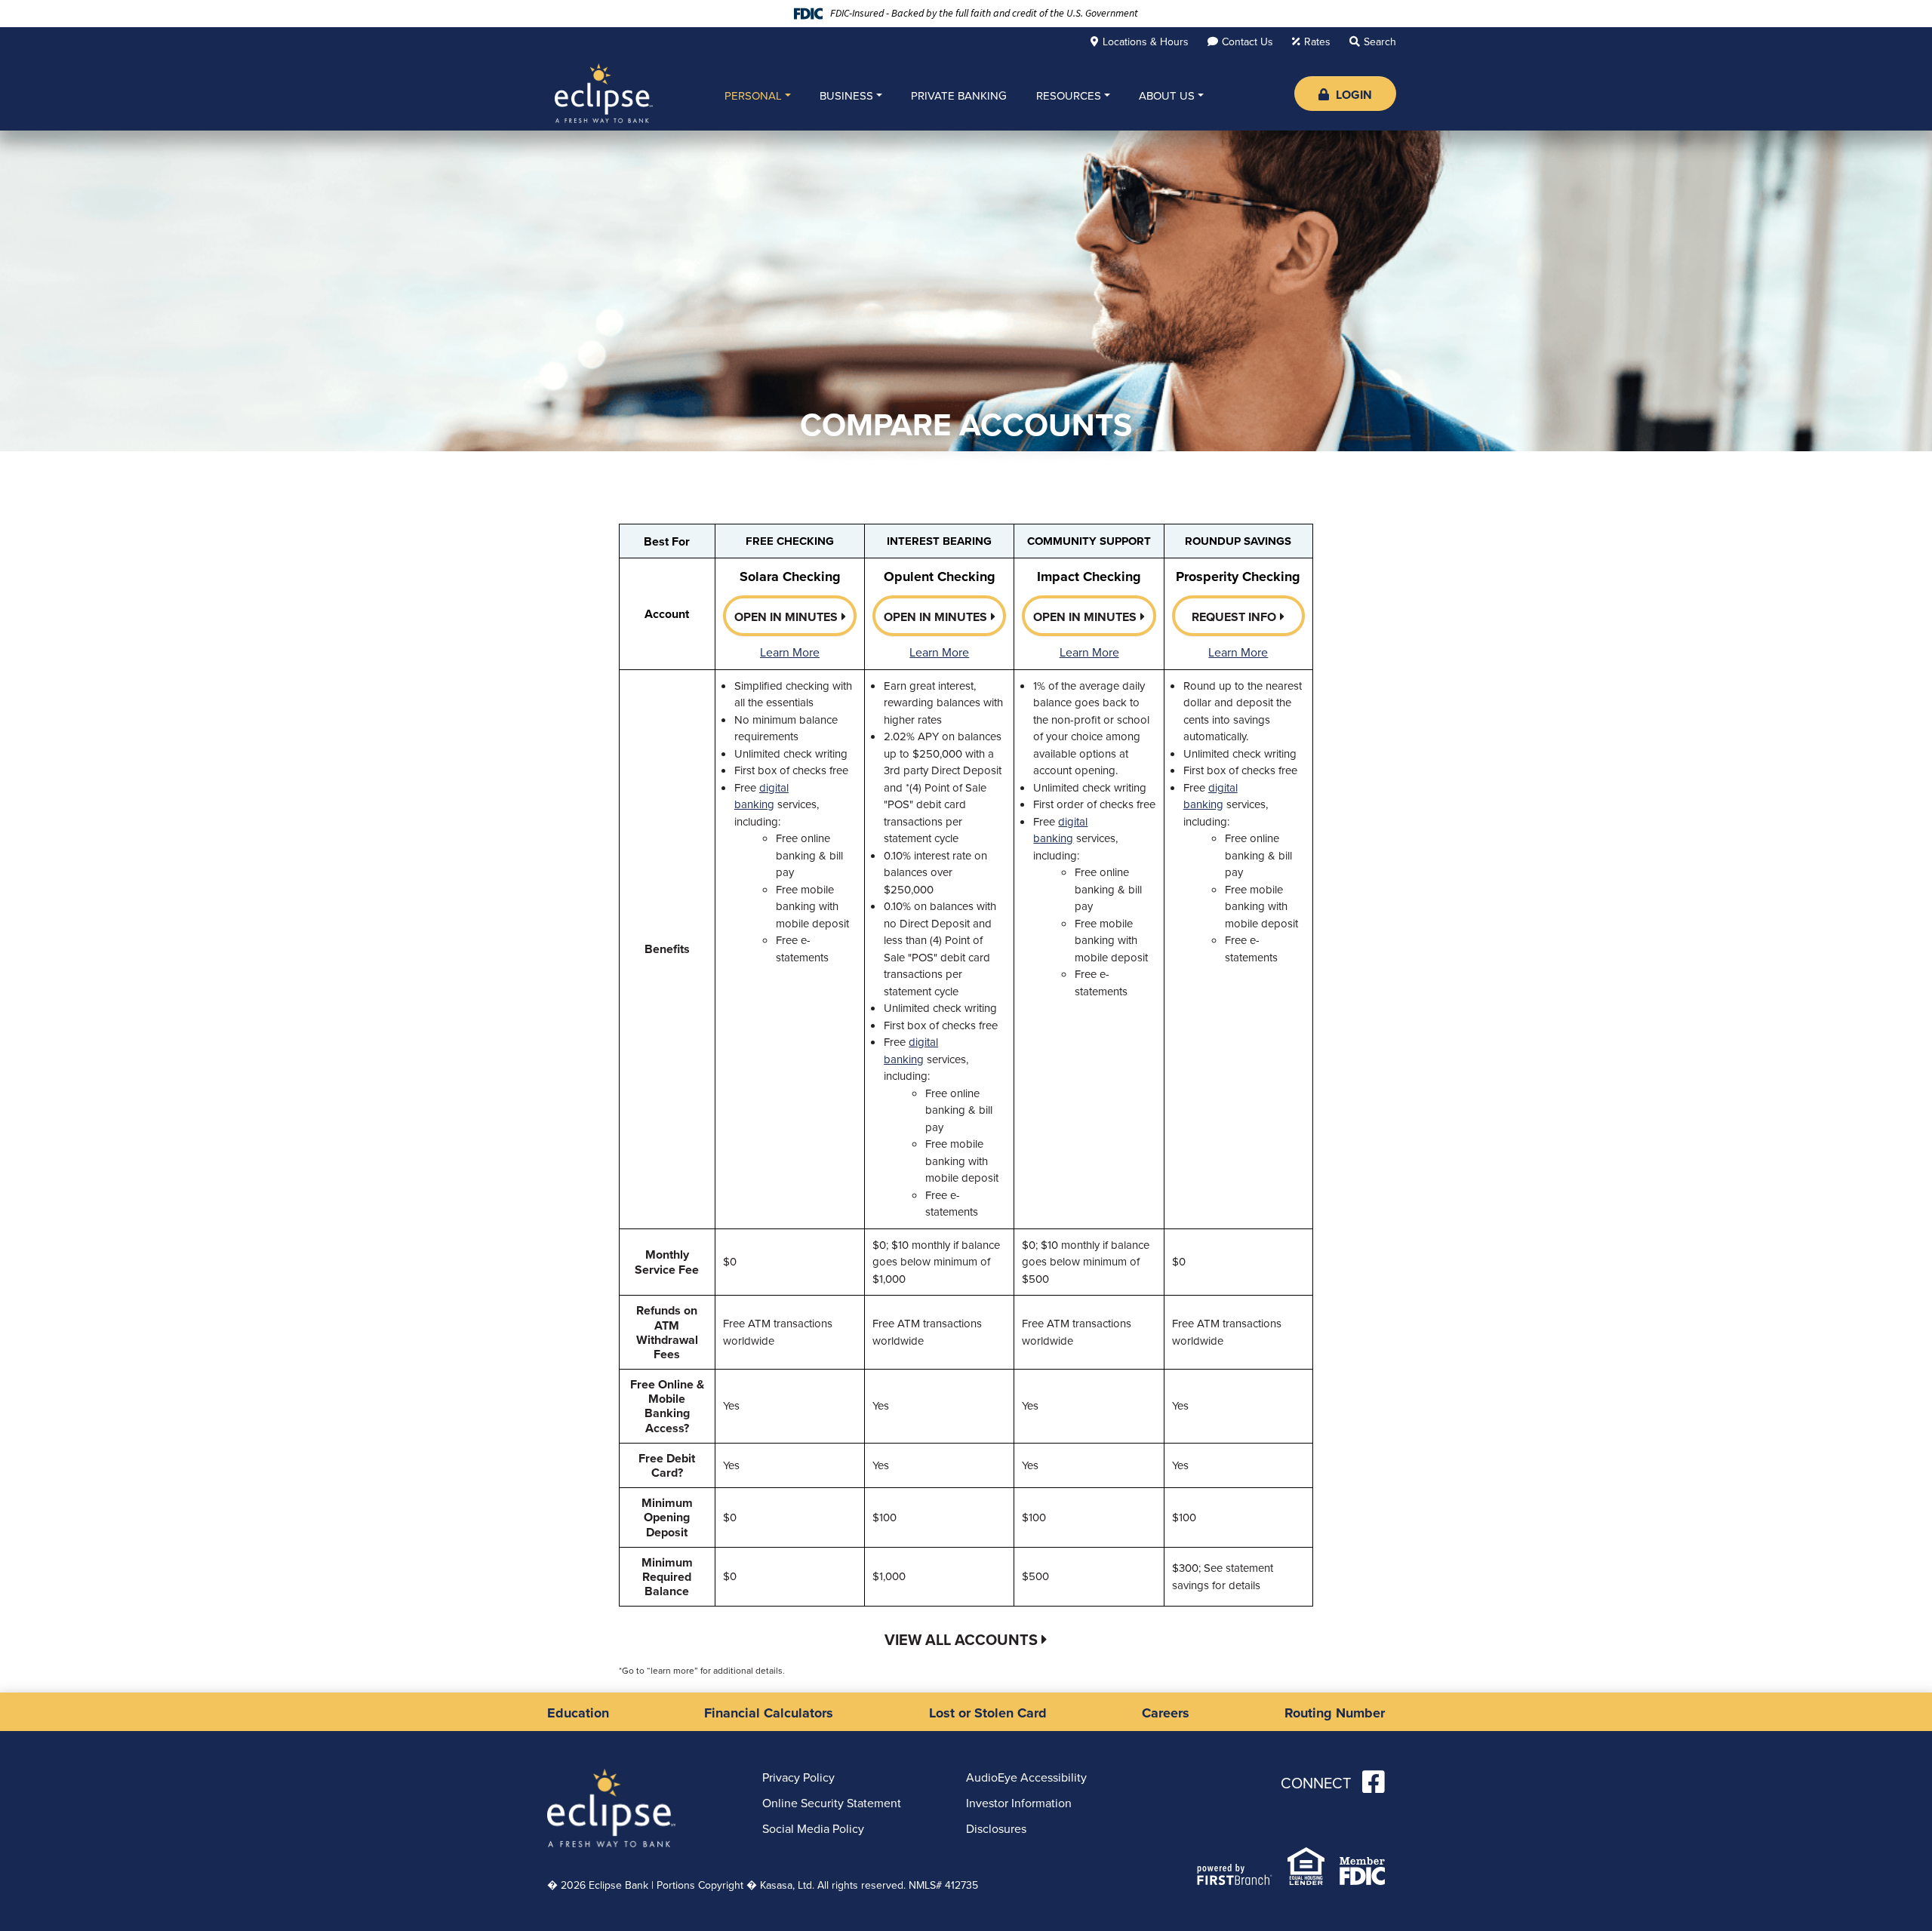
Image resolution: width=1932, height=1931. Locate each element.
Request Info (1234, 617)
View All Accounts (961, 1640)
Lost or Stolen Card (988, 1713)
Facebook (1374, 1782)
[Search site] (1373, 42)
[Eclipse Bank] (604, 92)
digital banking (761, 796)
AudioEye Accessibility (1026, 1777)
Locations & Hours (1146, 42)
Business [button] (846, 96)
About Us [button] (1167, 96)
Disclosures (996, 1829)
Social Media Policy (813, 1829)
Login (1352, 95)
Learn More (790, 652)
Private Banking (959, 96)
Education (578, 1713)
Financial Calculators (769, 1713)
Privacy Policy (798, 1777)
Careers (1166, 1713)
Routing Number (1335, 1713)
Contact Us (1247, 42)
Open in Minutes (786, 617)
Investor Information (1019, 1803)
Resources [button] (1069, 96)
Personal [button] (753, 96)
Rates (1317, 42)
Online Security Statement (832, 1803)
